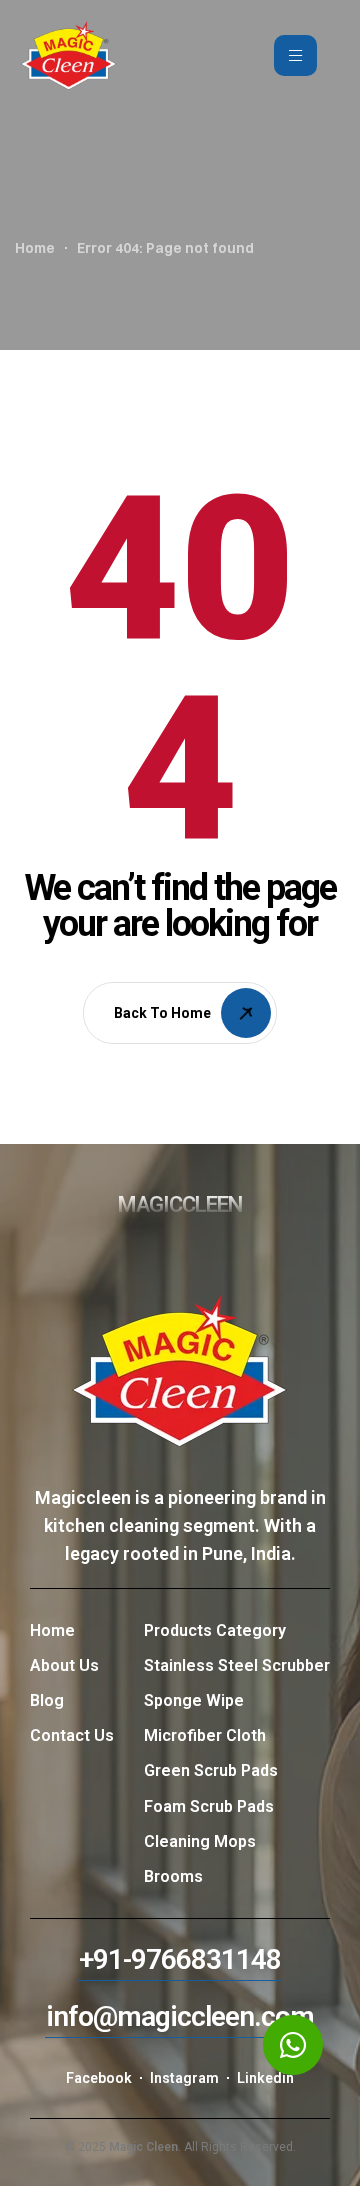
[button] (180, 1960)
